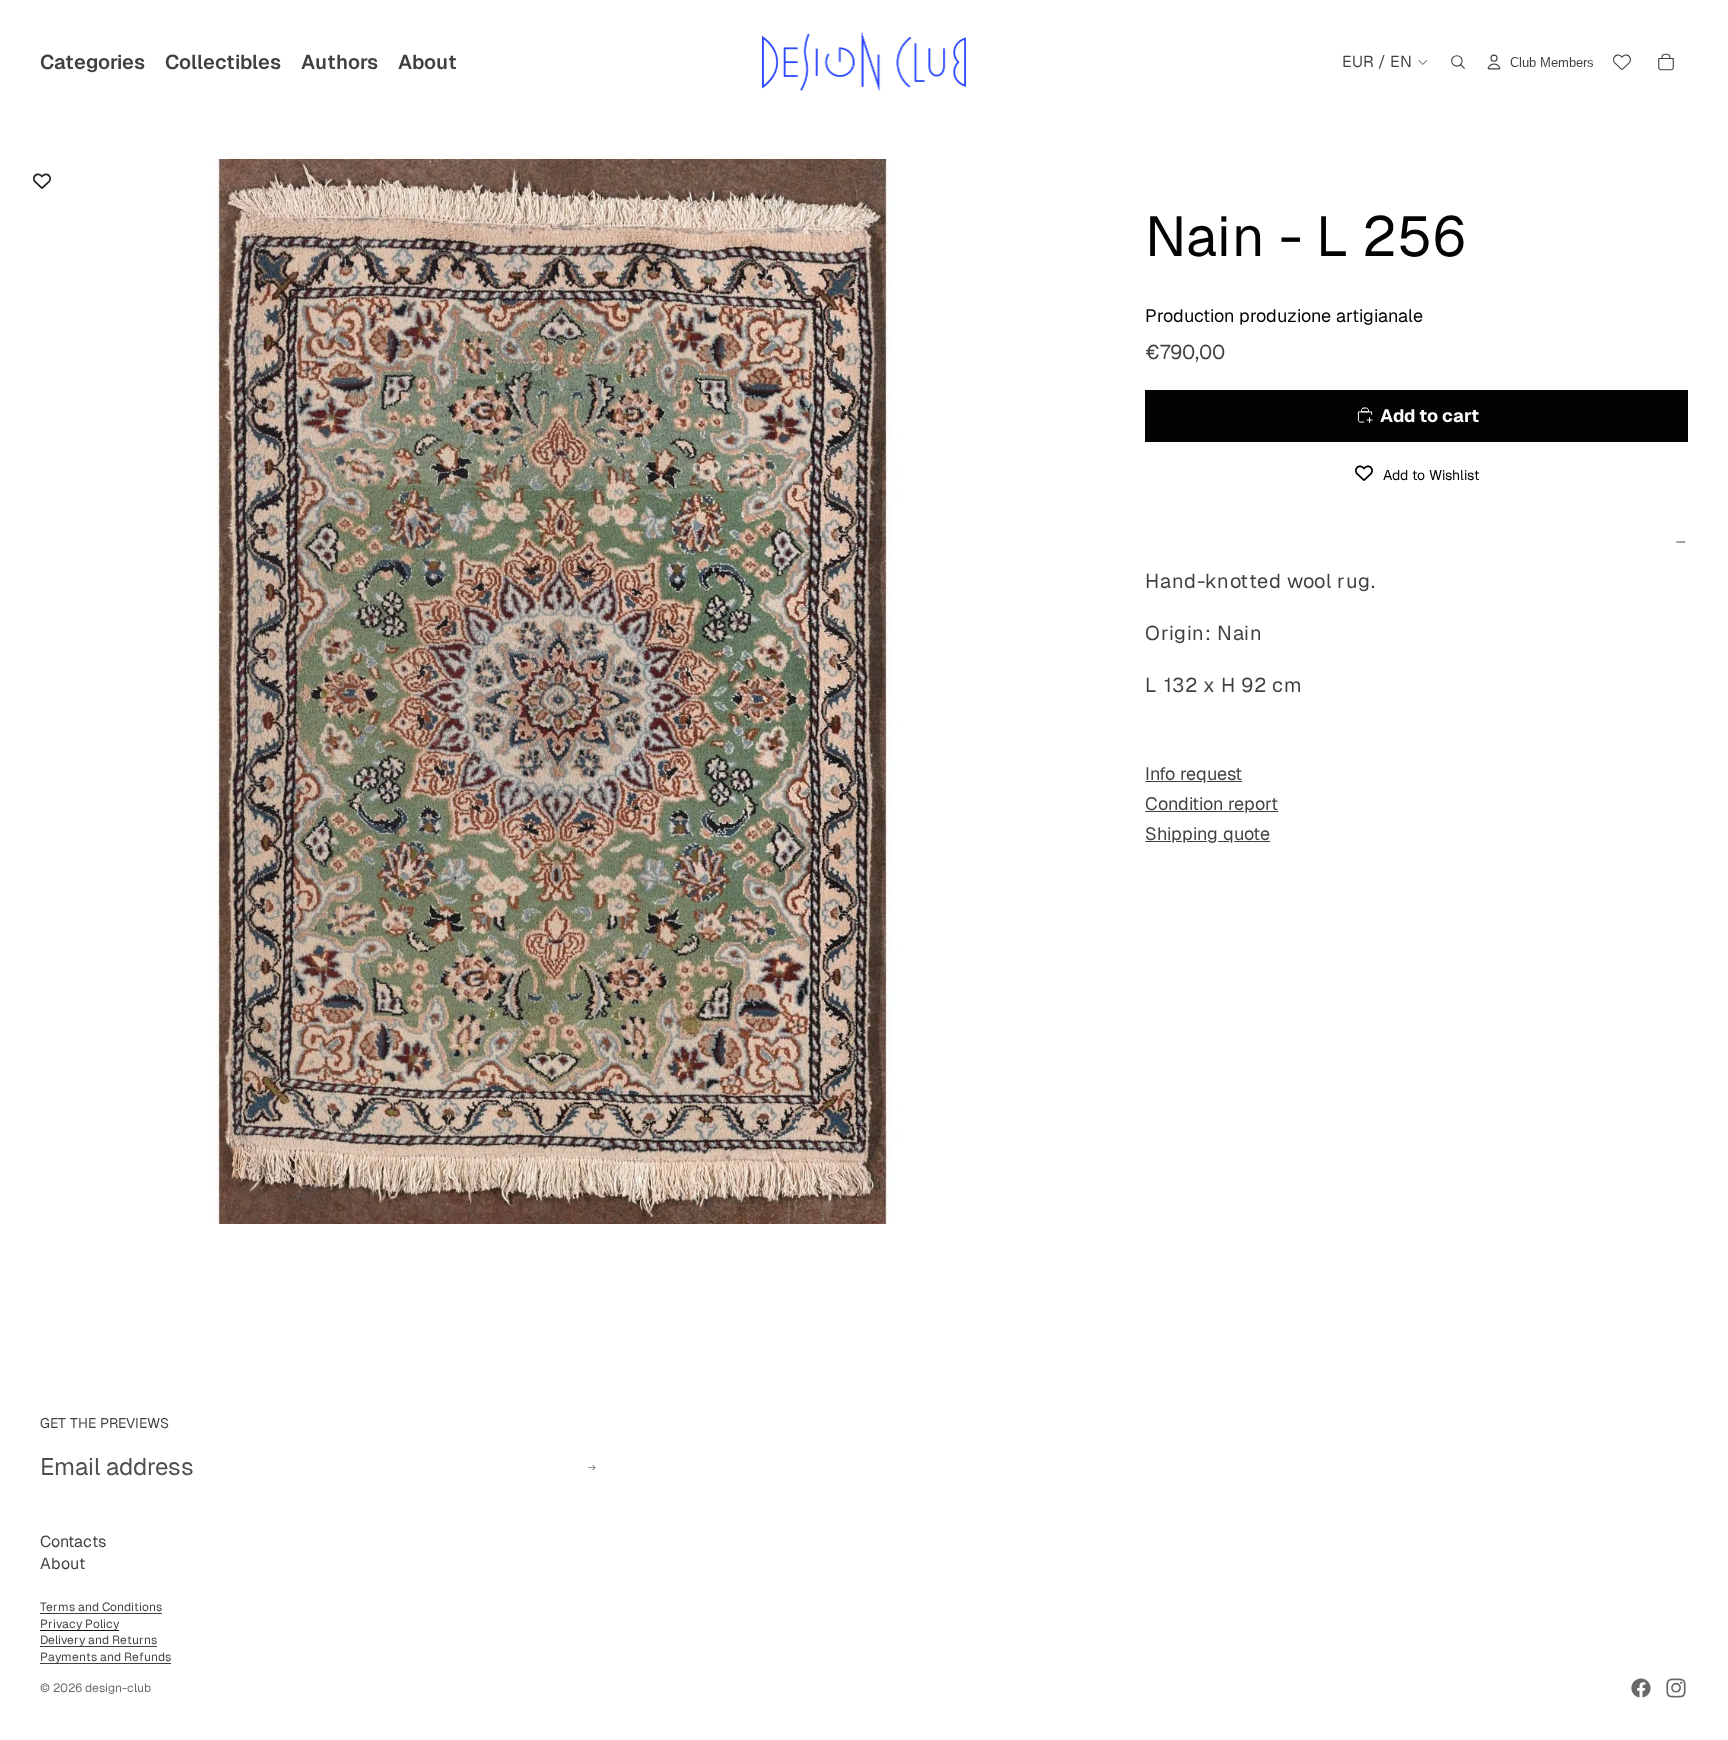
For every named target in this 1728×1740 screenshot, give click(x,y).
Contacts (73, 1541)
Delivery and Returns (98, 1640)
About (62, 1563)
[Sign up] (591, 1467)
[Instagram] (1676, 1688)
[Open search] (1458, 62)
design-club (118, 1688)
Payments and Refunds (105, 1657)
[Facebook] (1641, 1688)
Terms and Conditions (101, 1607)
